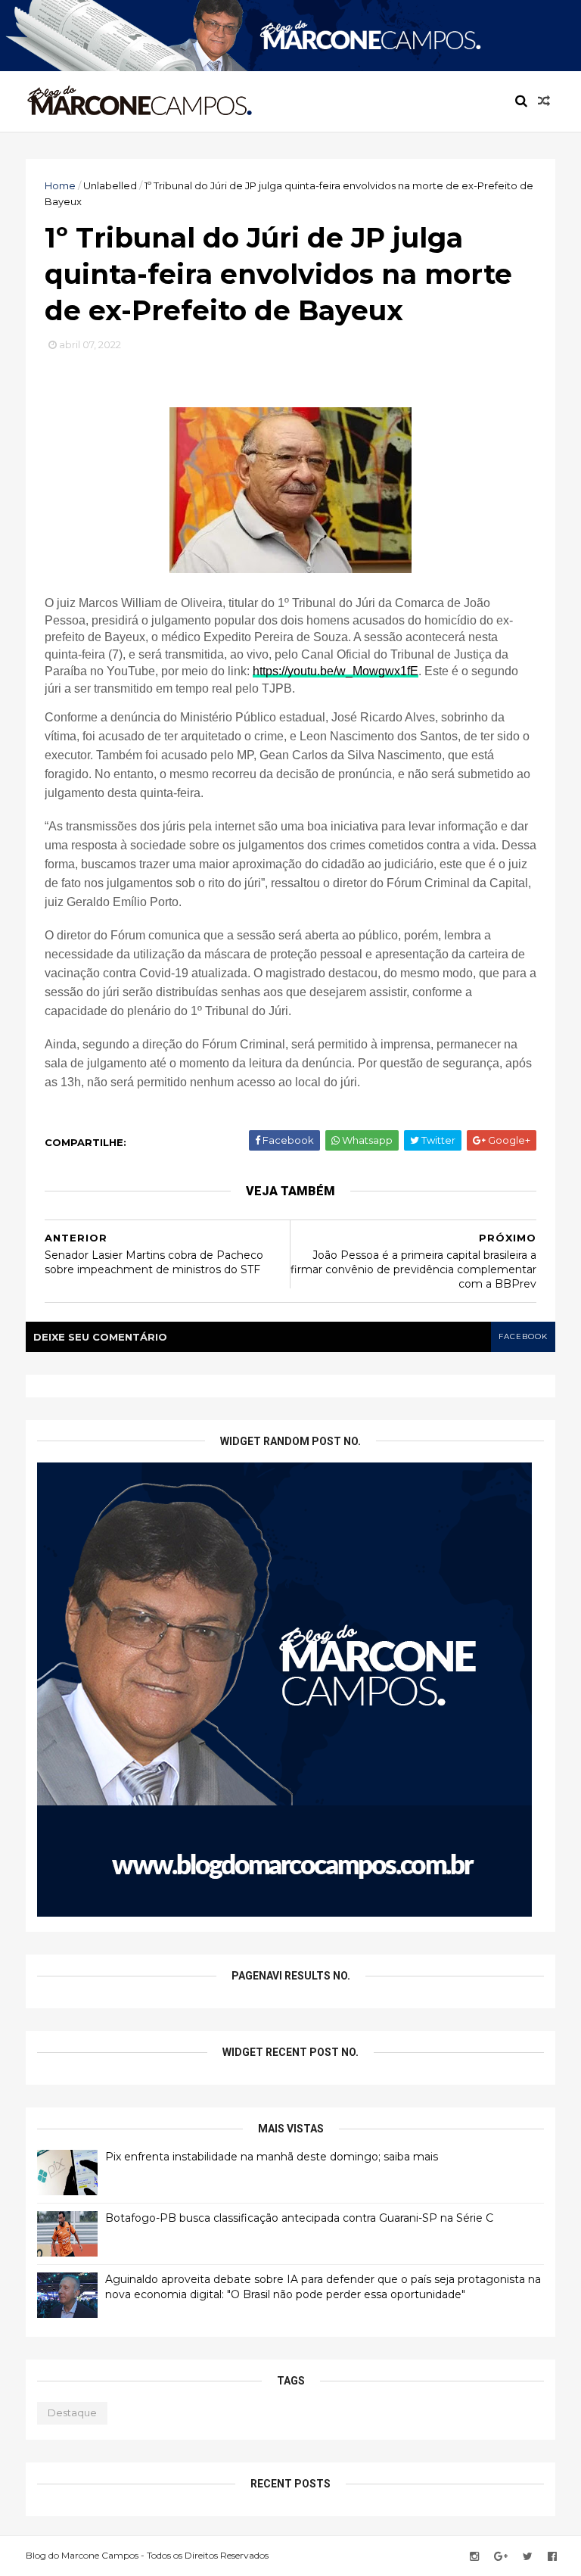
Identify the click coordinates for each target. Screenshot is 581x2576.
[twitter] (528, 2557)
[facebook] (552, 2557)
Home (60, 185)
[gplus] (501, 2557)
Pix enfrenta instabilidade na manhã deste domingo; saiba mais (272, 2157)
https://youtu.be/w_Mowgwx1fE (336, 671)
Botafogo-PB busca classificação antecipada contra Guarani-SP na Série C (299, 2218)
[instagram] (474, 2557)
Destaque (72, 2412)
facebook (523, 1336)
